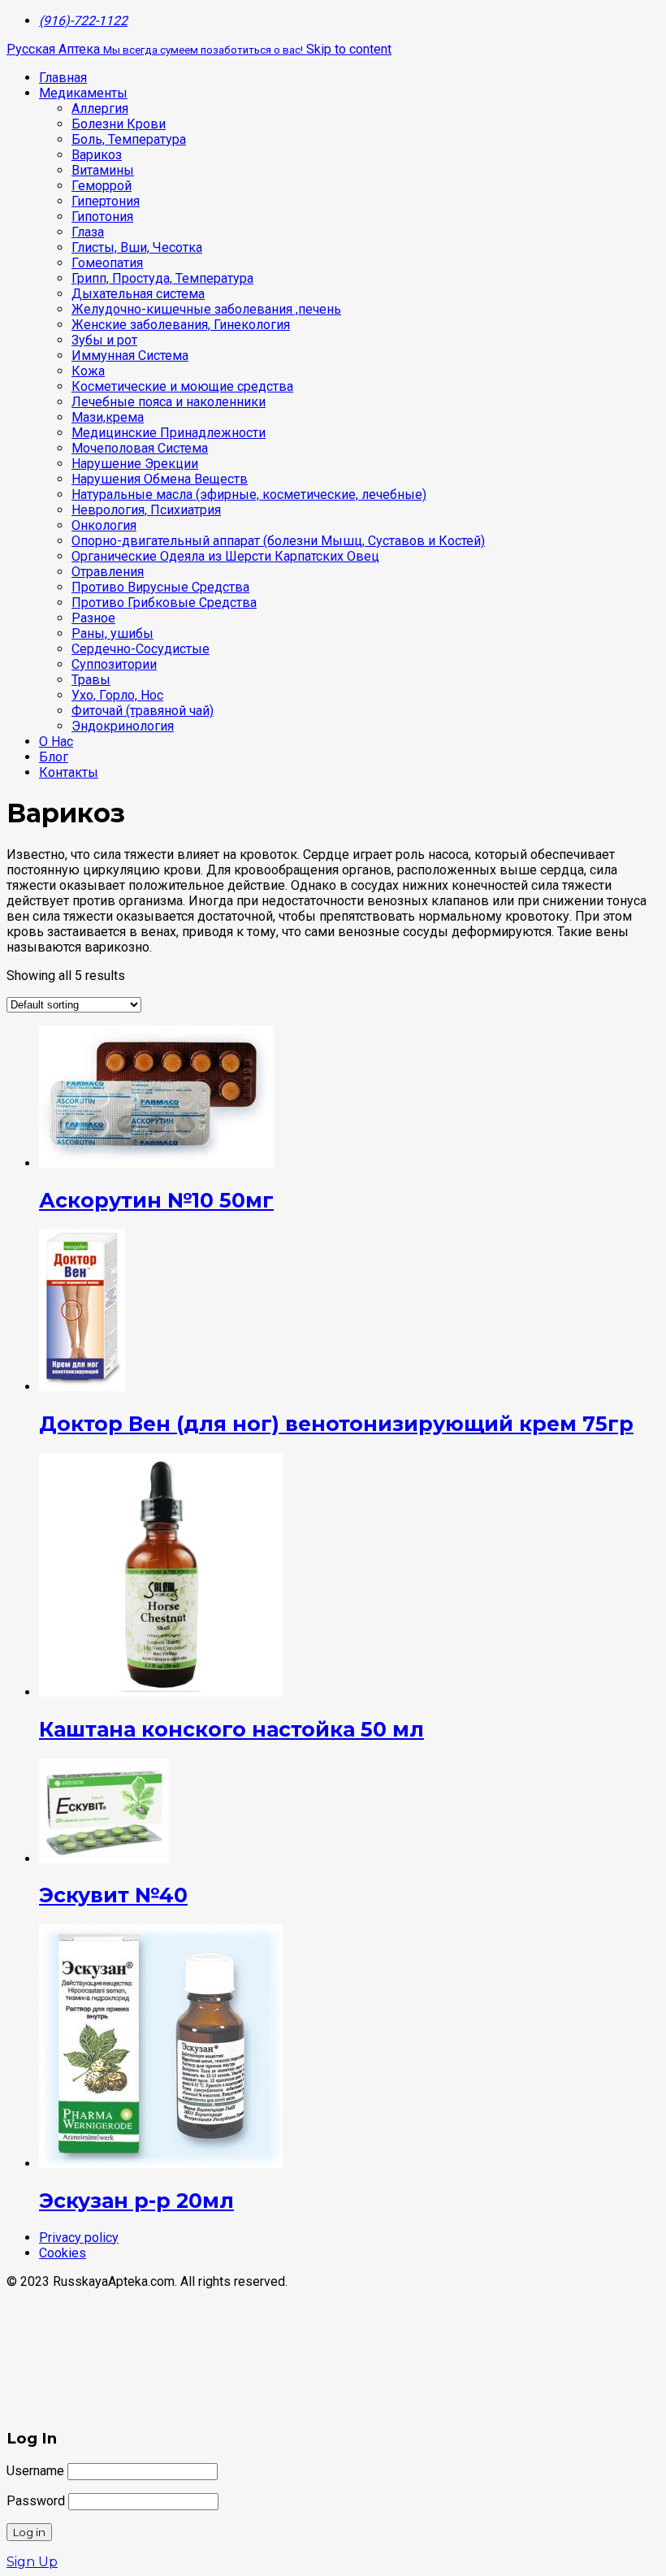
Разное (93, 618)
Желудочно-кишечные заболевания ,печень (206, 309)
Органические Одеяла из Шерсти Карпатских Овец (225, 556)
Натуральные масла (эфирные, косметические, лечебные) (249, 494)
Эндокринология (123, 726)
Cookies (63, 2253)
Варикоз (97, 155)
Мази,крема (108, 417)
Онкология (104, 525)
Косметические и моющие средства (182, 386)
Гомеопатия (107, 263)
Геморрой (102, 186)
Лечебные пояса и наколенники (169, 402)
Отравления (108, 572)
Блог (54, 757)
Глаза (88, 232)
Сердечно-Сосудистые (141, 649)
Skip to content (349, 49)
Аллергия (100, 108)
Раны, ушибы (112, 633)
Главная (63, 78)
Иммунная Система (130, 356)
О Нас (56, 742)
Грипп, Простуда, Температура (162, 278)
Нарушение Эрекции (135, 464)
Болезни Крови (119, 124)
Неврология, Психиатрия (146, 510)
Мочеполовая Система (140, 448)
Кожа (88, 371)
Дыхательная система (138, 294)
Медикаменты (83, 93)
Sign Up (32, 2562)
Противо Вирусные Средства (160, 587)
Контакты (69, 772)
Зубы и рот (104, 340)
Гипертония (106, 201)
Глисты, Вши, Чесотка (137, 247)
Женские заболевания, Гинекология (181, 325)
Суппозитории (114, 664)
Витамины (103, 170)
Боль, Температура (129, 139)
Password (36, 2501)
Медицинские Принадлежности (169, 433)
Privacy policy (79, 2238)
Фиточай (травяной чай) (143, 711)
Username (35, 2471)
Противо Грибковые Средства (164, 603)
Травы (91, 680)
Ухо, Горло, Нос (117, 695)
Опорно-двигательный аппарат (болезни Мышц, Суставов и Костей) (278, 541)
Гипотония (102, 217)
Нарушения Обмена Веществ (160, 479)
